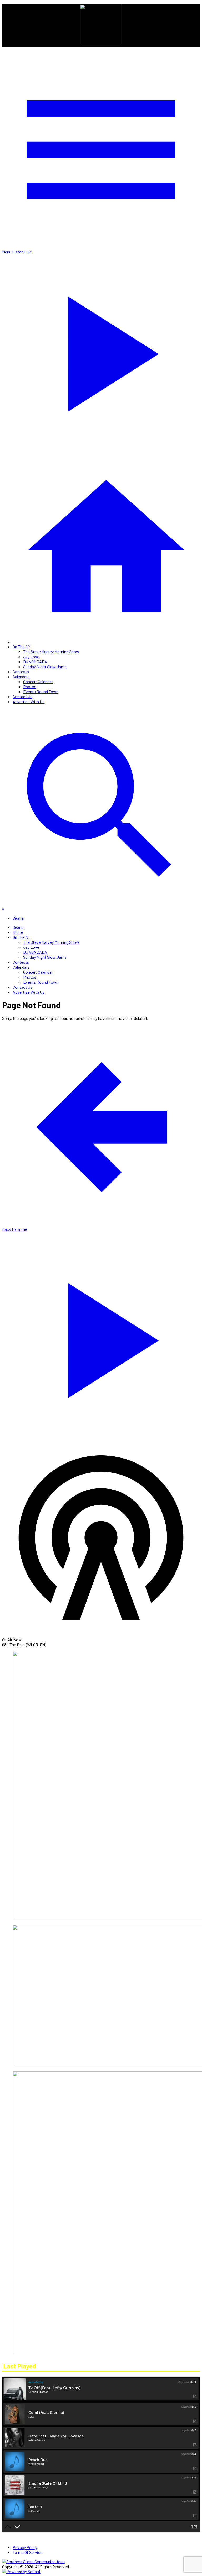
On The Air (21, 647)
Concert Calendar (38, 682)
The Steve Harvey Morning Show (51, 652)
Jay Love (31, 657)
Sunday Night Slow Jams (45, 667)
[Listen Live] (101, 1337)
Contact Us (22, 696)
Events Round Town (41, 691)
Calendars (21, 677)
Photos (30, 687)
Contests (21, 672)
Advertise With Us (29, 701)
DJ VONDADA (35, 662)
